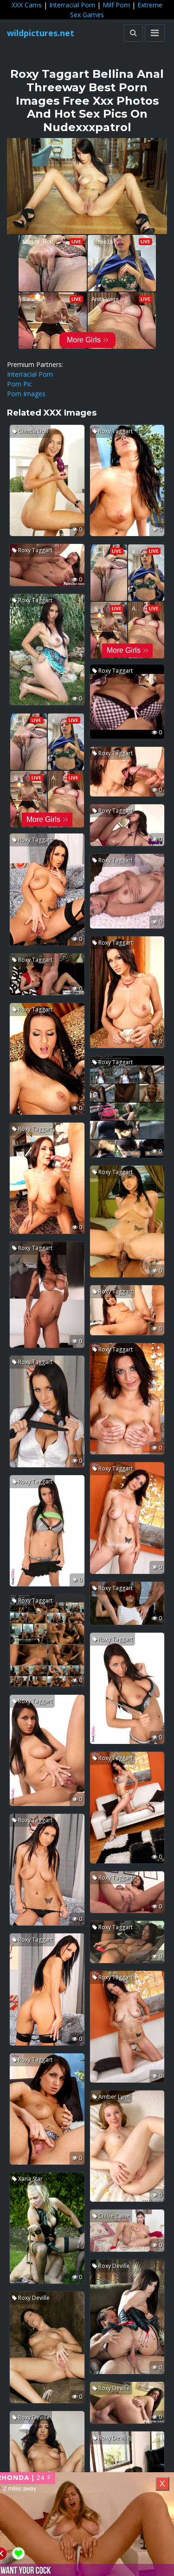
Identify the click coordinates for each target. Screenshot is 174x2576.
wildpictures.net (41, 33)
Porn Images (26, 394)
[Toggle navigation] (155, 33)
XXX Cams (27, 5)
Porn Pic (19, 384)
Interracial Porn (72, 5)
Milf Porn (116, 5)
